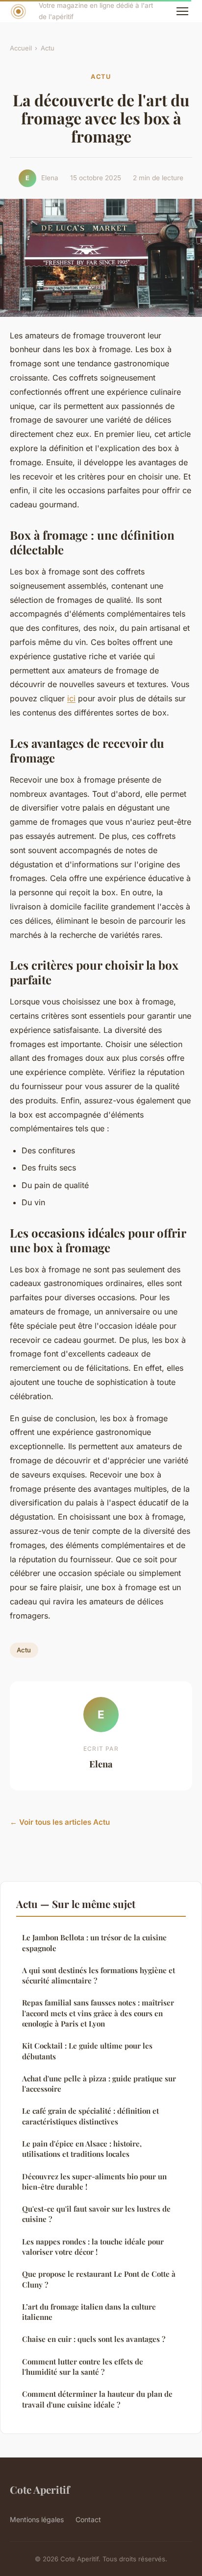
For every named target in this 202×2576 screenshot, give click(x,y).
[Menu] (182, 11)
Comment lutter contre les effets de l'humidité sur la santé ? (83, 2367)
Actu (48, 48)
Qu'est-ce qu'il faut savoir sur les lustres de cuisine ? (96, 2214)
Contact (88, 2519)
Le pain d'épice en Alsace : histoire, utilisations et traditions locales (82, 2149)
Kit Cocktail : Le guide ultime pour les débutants (87, 2051)
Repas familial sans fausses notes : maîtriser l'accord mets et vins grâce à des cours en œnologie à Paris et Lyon (98, 2013)
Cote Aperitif (40, 2489)
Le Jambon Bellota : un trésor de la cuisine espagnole (94, 1943)
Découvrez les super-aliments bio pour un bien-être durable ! (94, 2182)
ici (71, 698)
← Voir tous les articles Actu (60, 1822)
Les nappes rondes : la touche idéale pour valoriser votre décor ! (93, 2247)
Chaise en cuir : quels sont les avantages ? (94, 2339)
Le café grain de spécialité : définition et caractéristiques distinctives (90, 2116)
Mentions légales (37, 2519)
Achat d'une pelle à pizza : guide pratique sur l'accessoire (99, 2084)
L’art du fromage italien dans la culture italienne (89, 2312)
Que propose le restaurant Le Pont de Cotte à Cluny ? (99, 2279)
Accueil (21, 48)
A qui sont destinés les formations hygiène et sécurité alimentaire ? (99, 1975)
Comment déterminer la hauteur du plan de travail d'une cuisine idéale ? (97, 2399)
